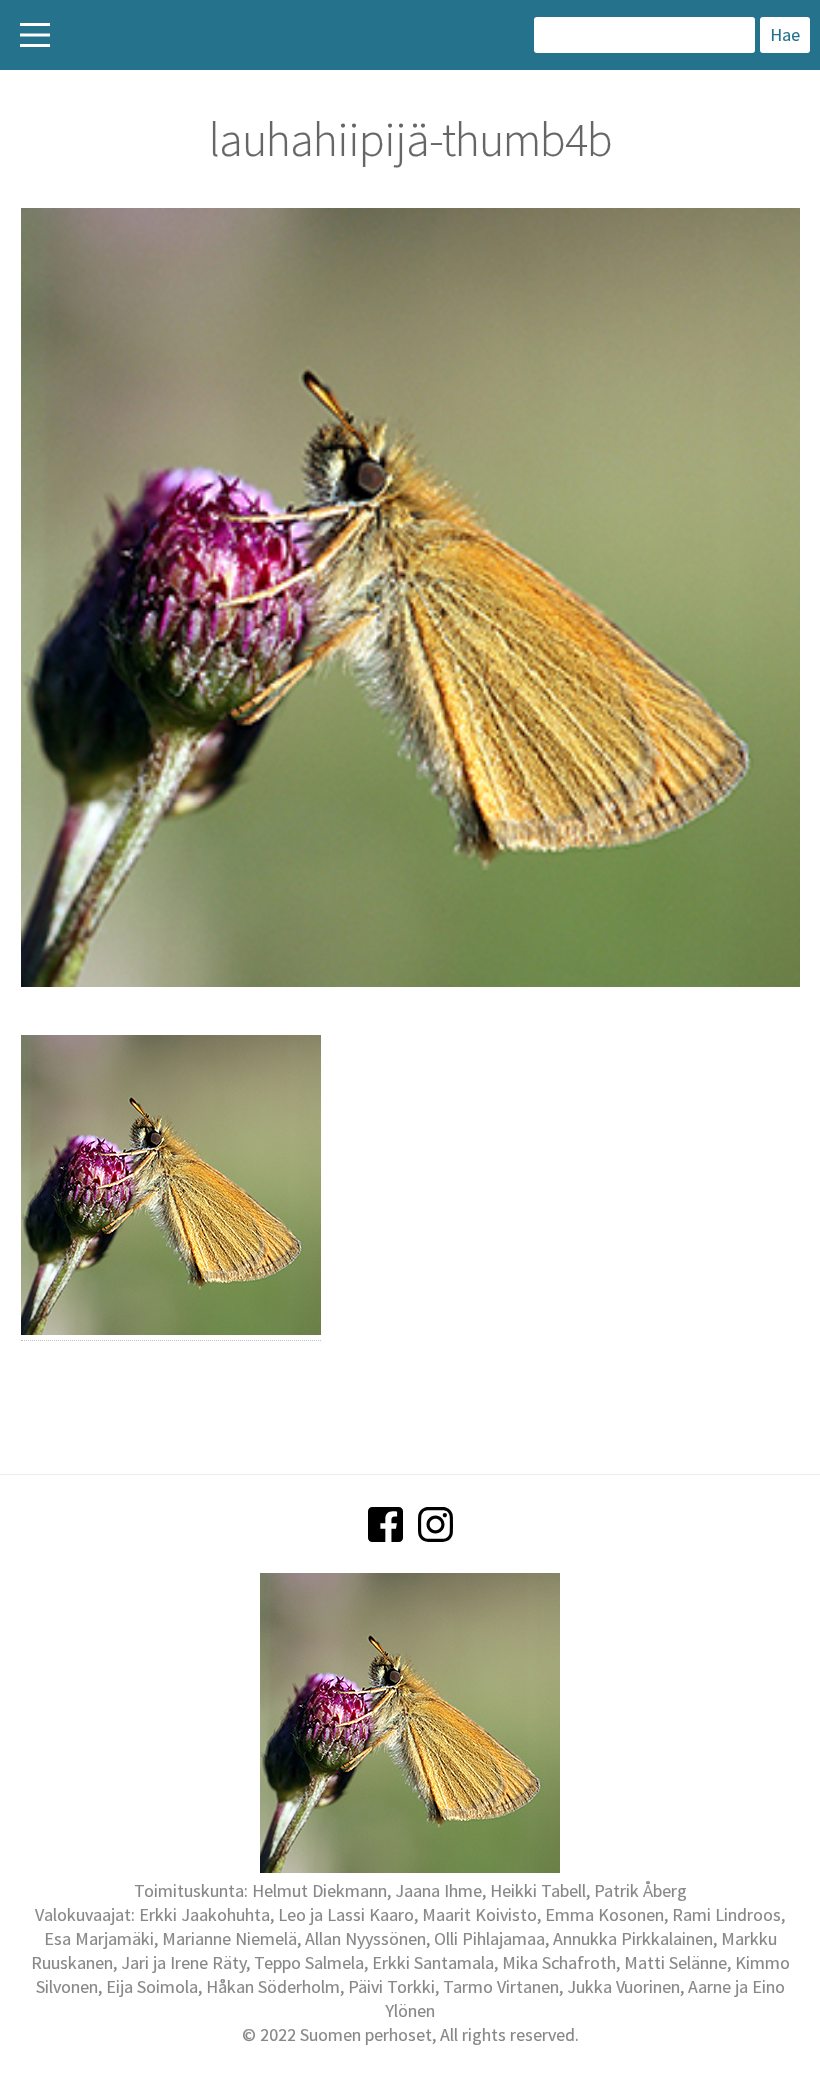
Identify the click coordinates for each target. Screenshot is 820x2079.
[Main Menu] (35, 35)
